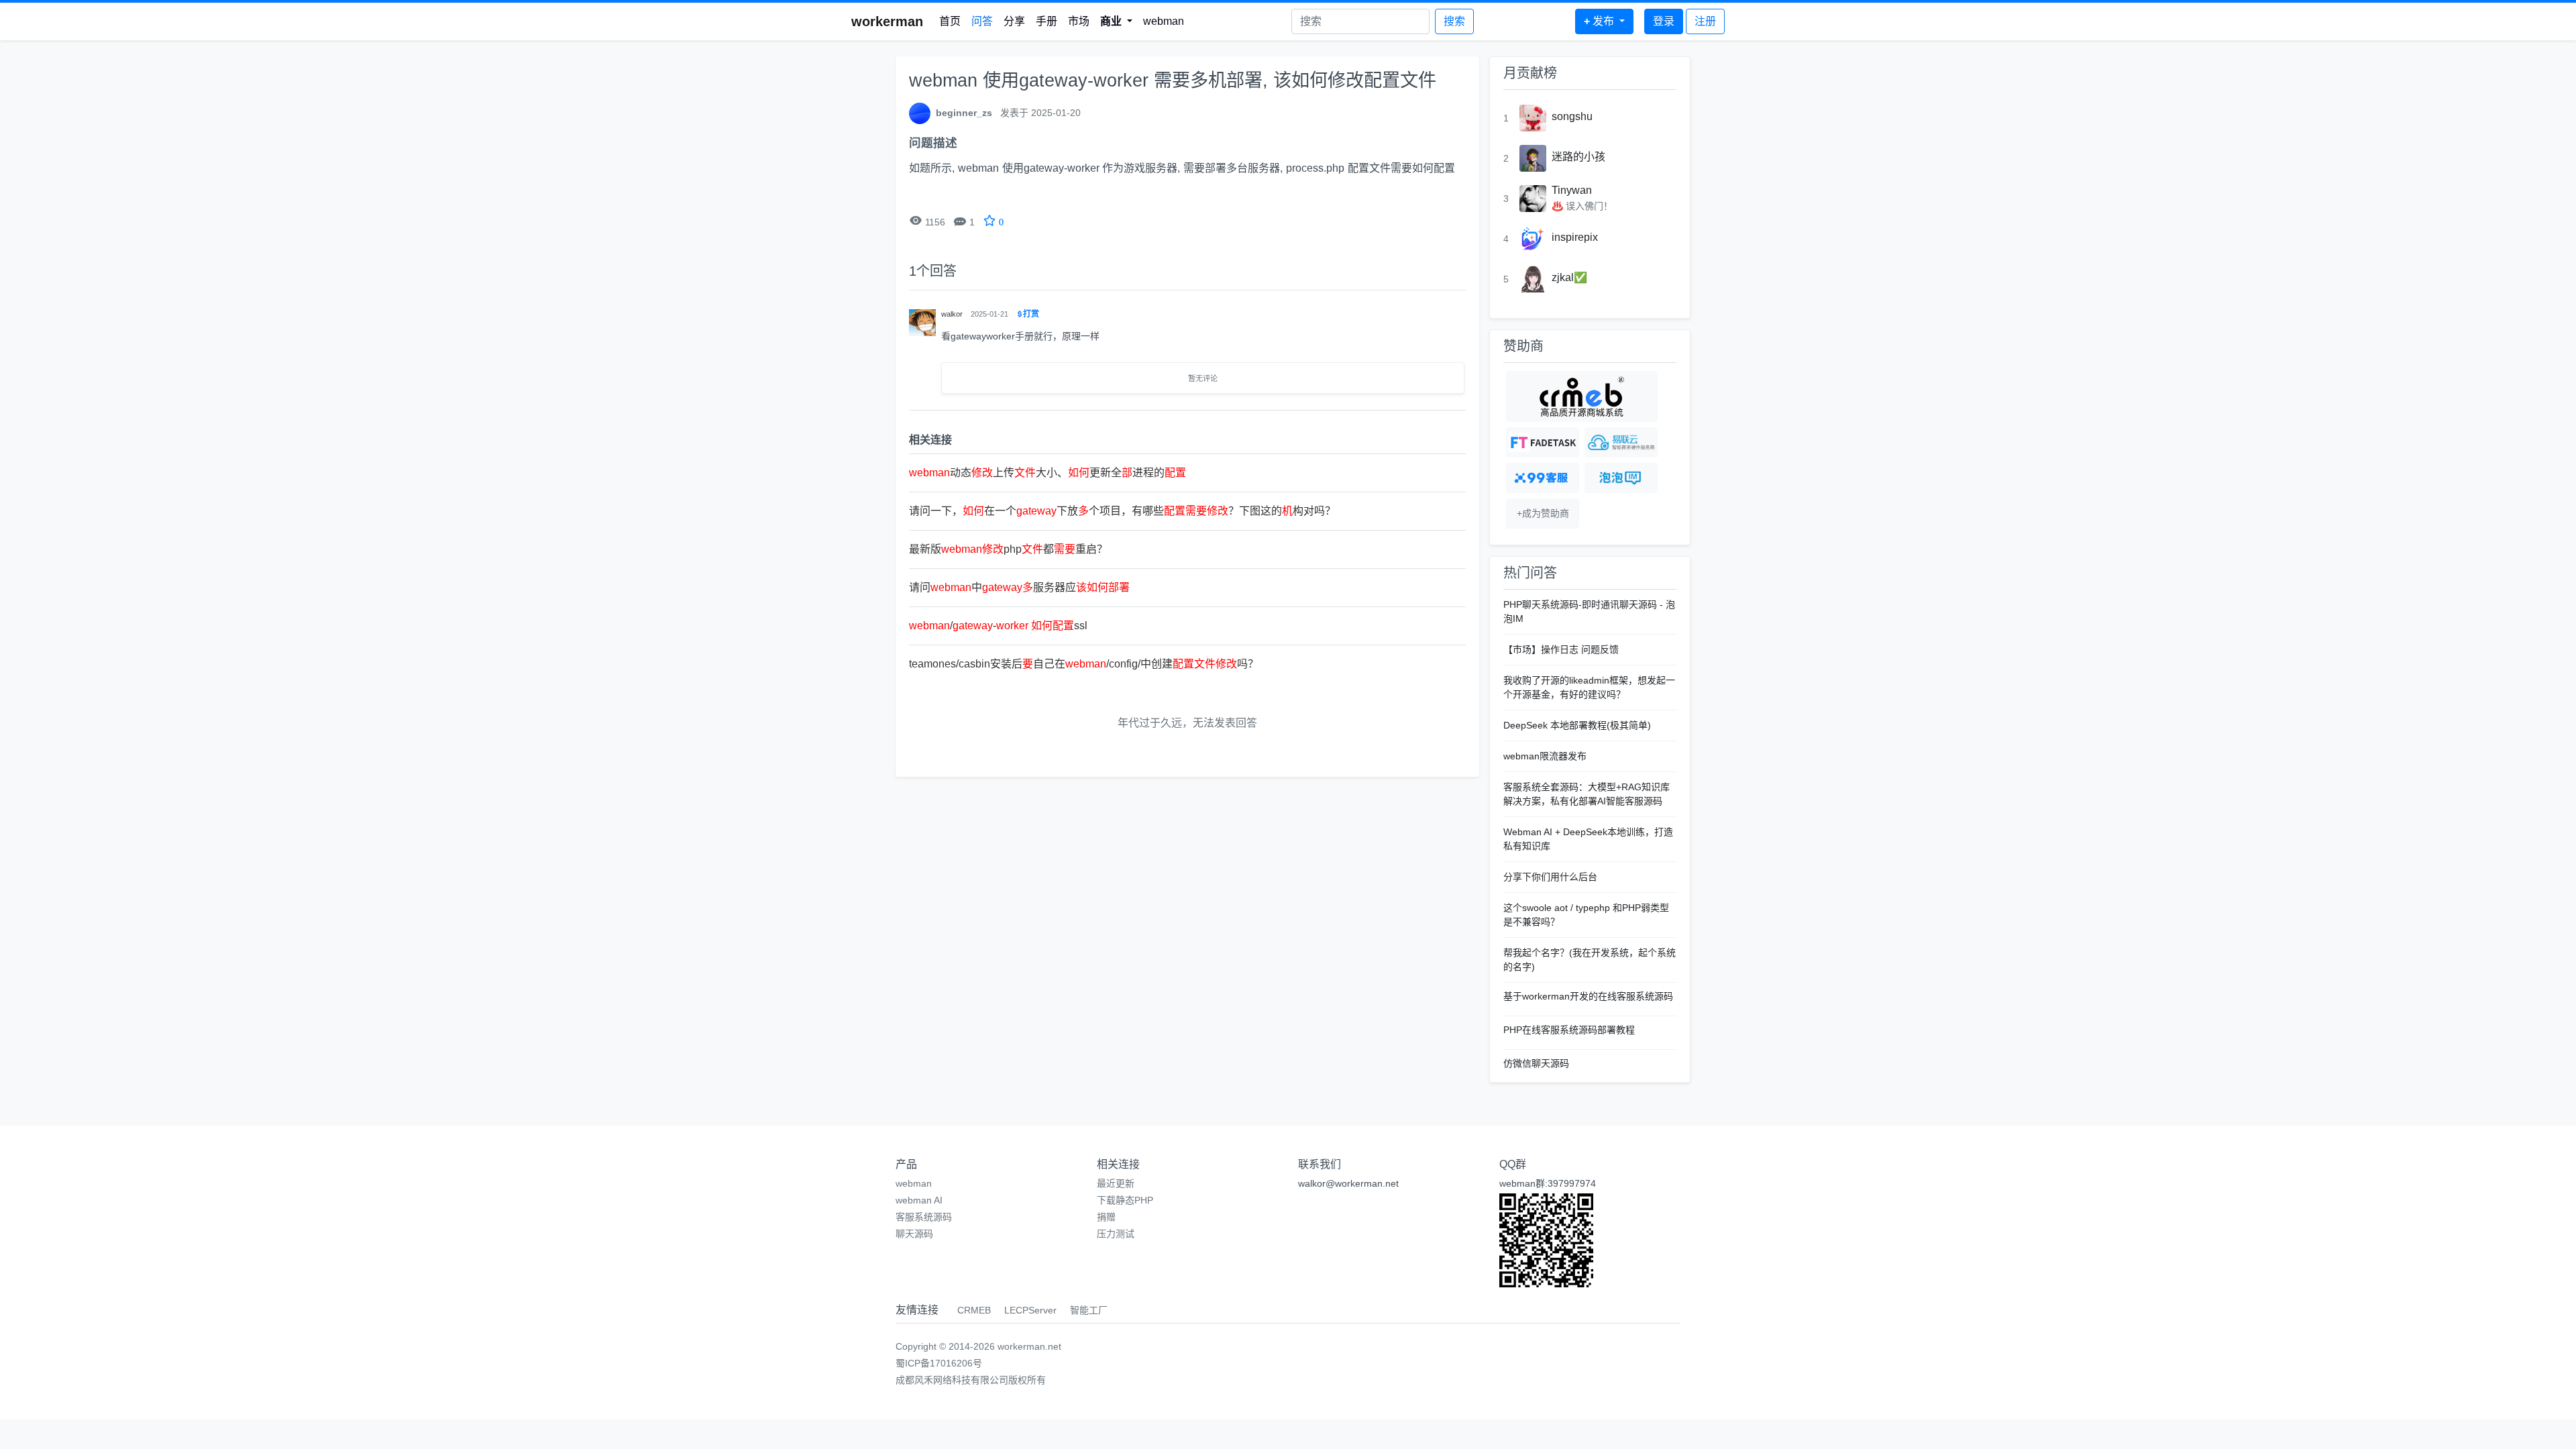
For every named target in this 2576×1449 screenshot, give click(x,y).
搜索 (1454, 21)
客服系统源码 (924, 1217)
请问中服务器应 (1019, 587)
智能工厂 (1089, 1310)
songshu (1572, 116)
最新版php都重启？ (1008, 549)
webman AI (919, 1200)
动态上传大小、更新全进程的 (1048, 473)
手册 (1046, 21)
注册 (1705, 21)
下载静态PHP (1125, 1200)
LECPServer (1030, 1310)
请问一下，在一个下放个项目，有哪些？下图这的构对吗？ (1122, 511)
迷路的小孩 (1578, 157)
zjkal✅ (1569, 277)
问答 (982, 21)
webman (1164, 21)
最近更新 (1116, 1183)
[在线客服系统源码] (1543, 478)
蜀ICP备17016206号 (939, 1363)
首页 (950, 21)
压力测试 (1116, 1234)
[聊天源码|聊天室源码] (1621, 478)
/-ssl (998, 626)
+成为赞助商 (1543, 513)
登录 (1664, 21)
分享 (1014, 21)
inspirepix (1575, 237)
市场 (1079, 21)
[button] (1116, 21)
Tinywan (1572, 190)
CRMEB (974, 1310)
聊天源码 (914, 1234)
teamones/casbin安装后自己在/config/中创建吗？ (1084, 664)
